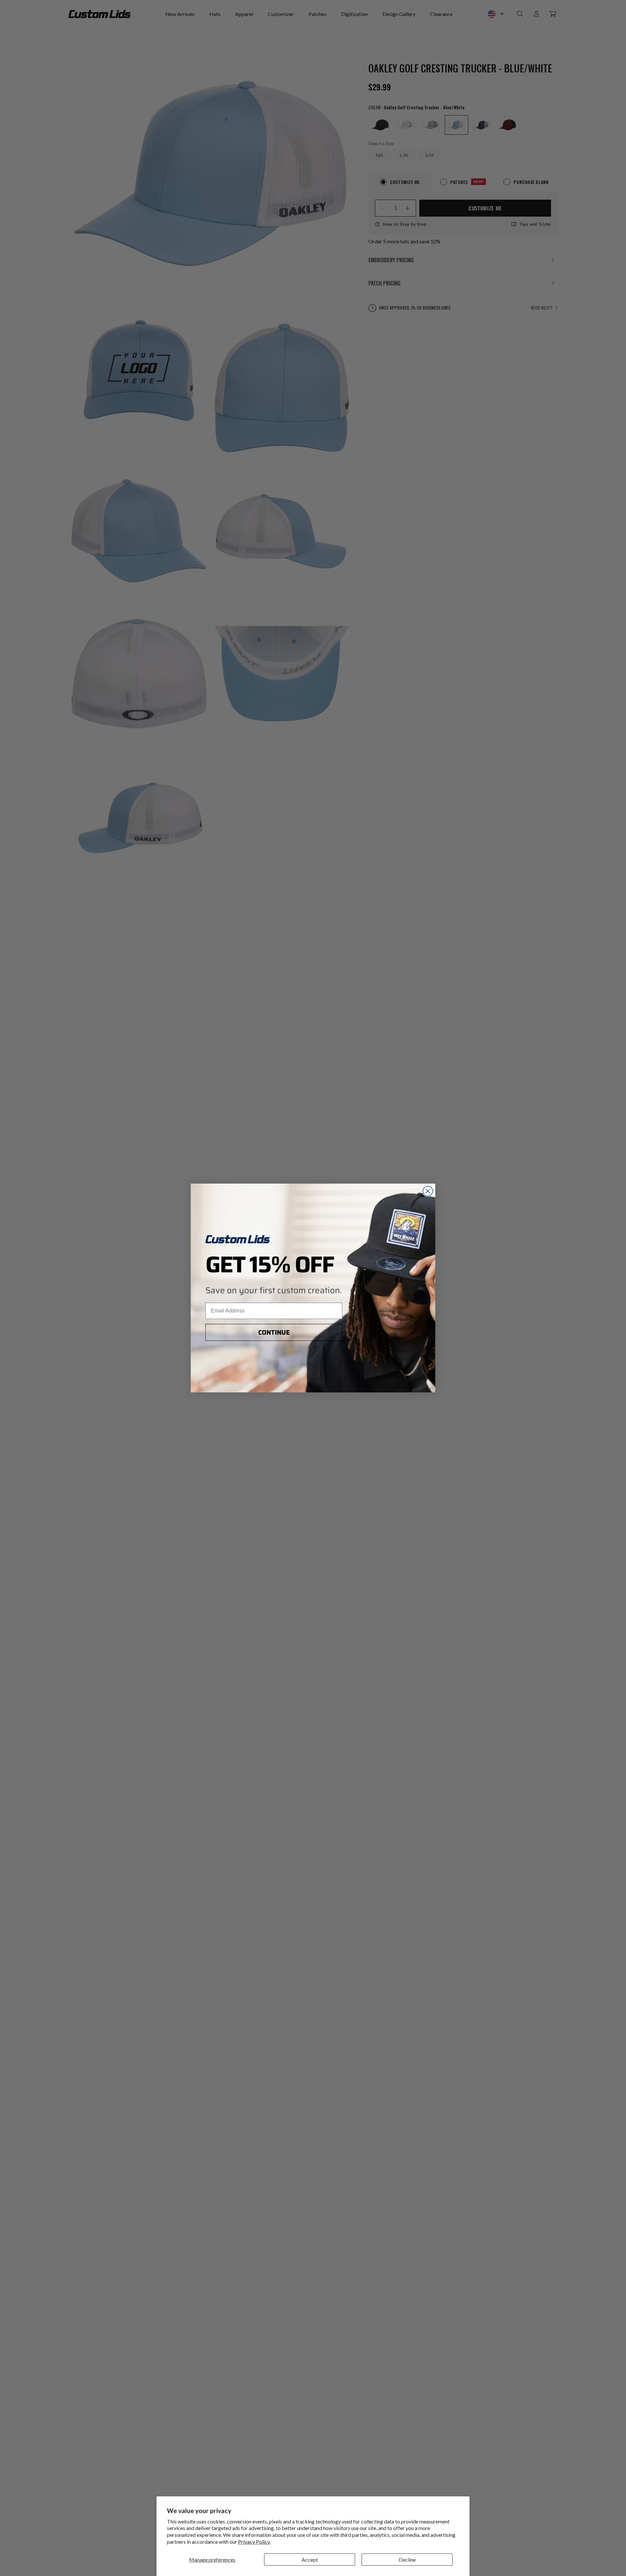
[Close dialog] (428, 1191)
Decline (407, 2560)
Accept (310, 2560)
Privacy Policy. (254, 2542)
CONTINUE (274, 1332)
